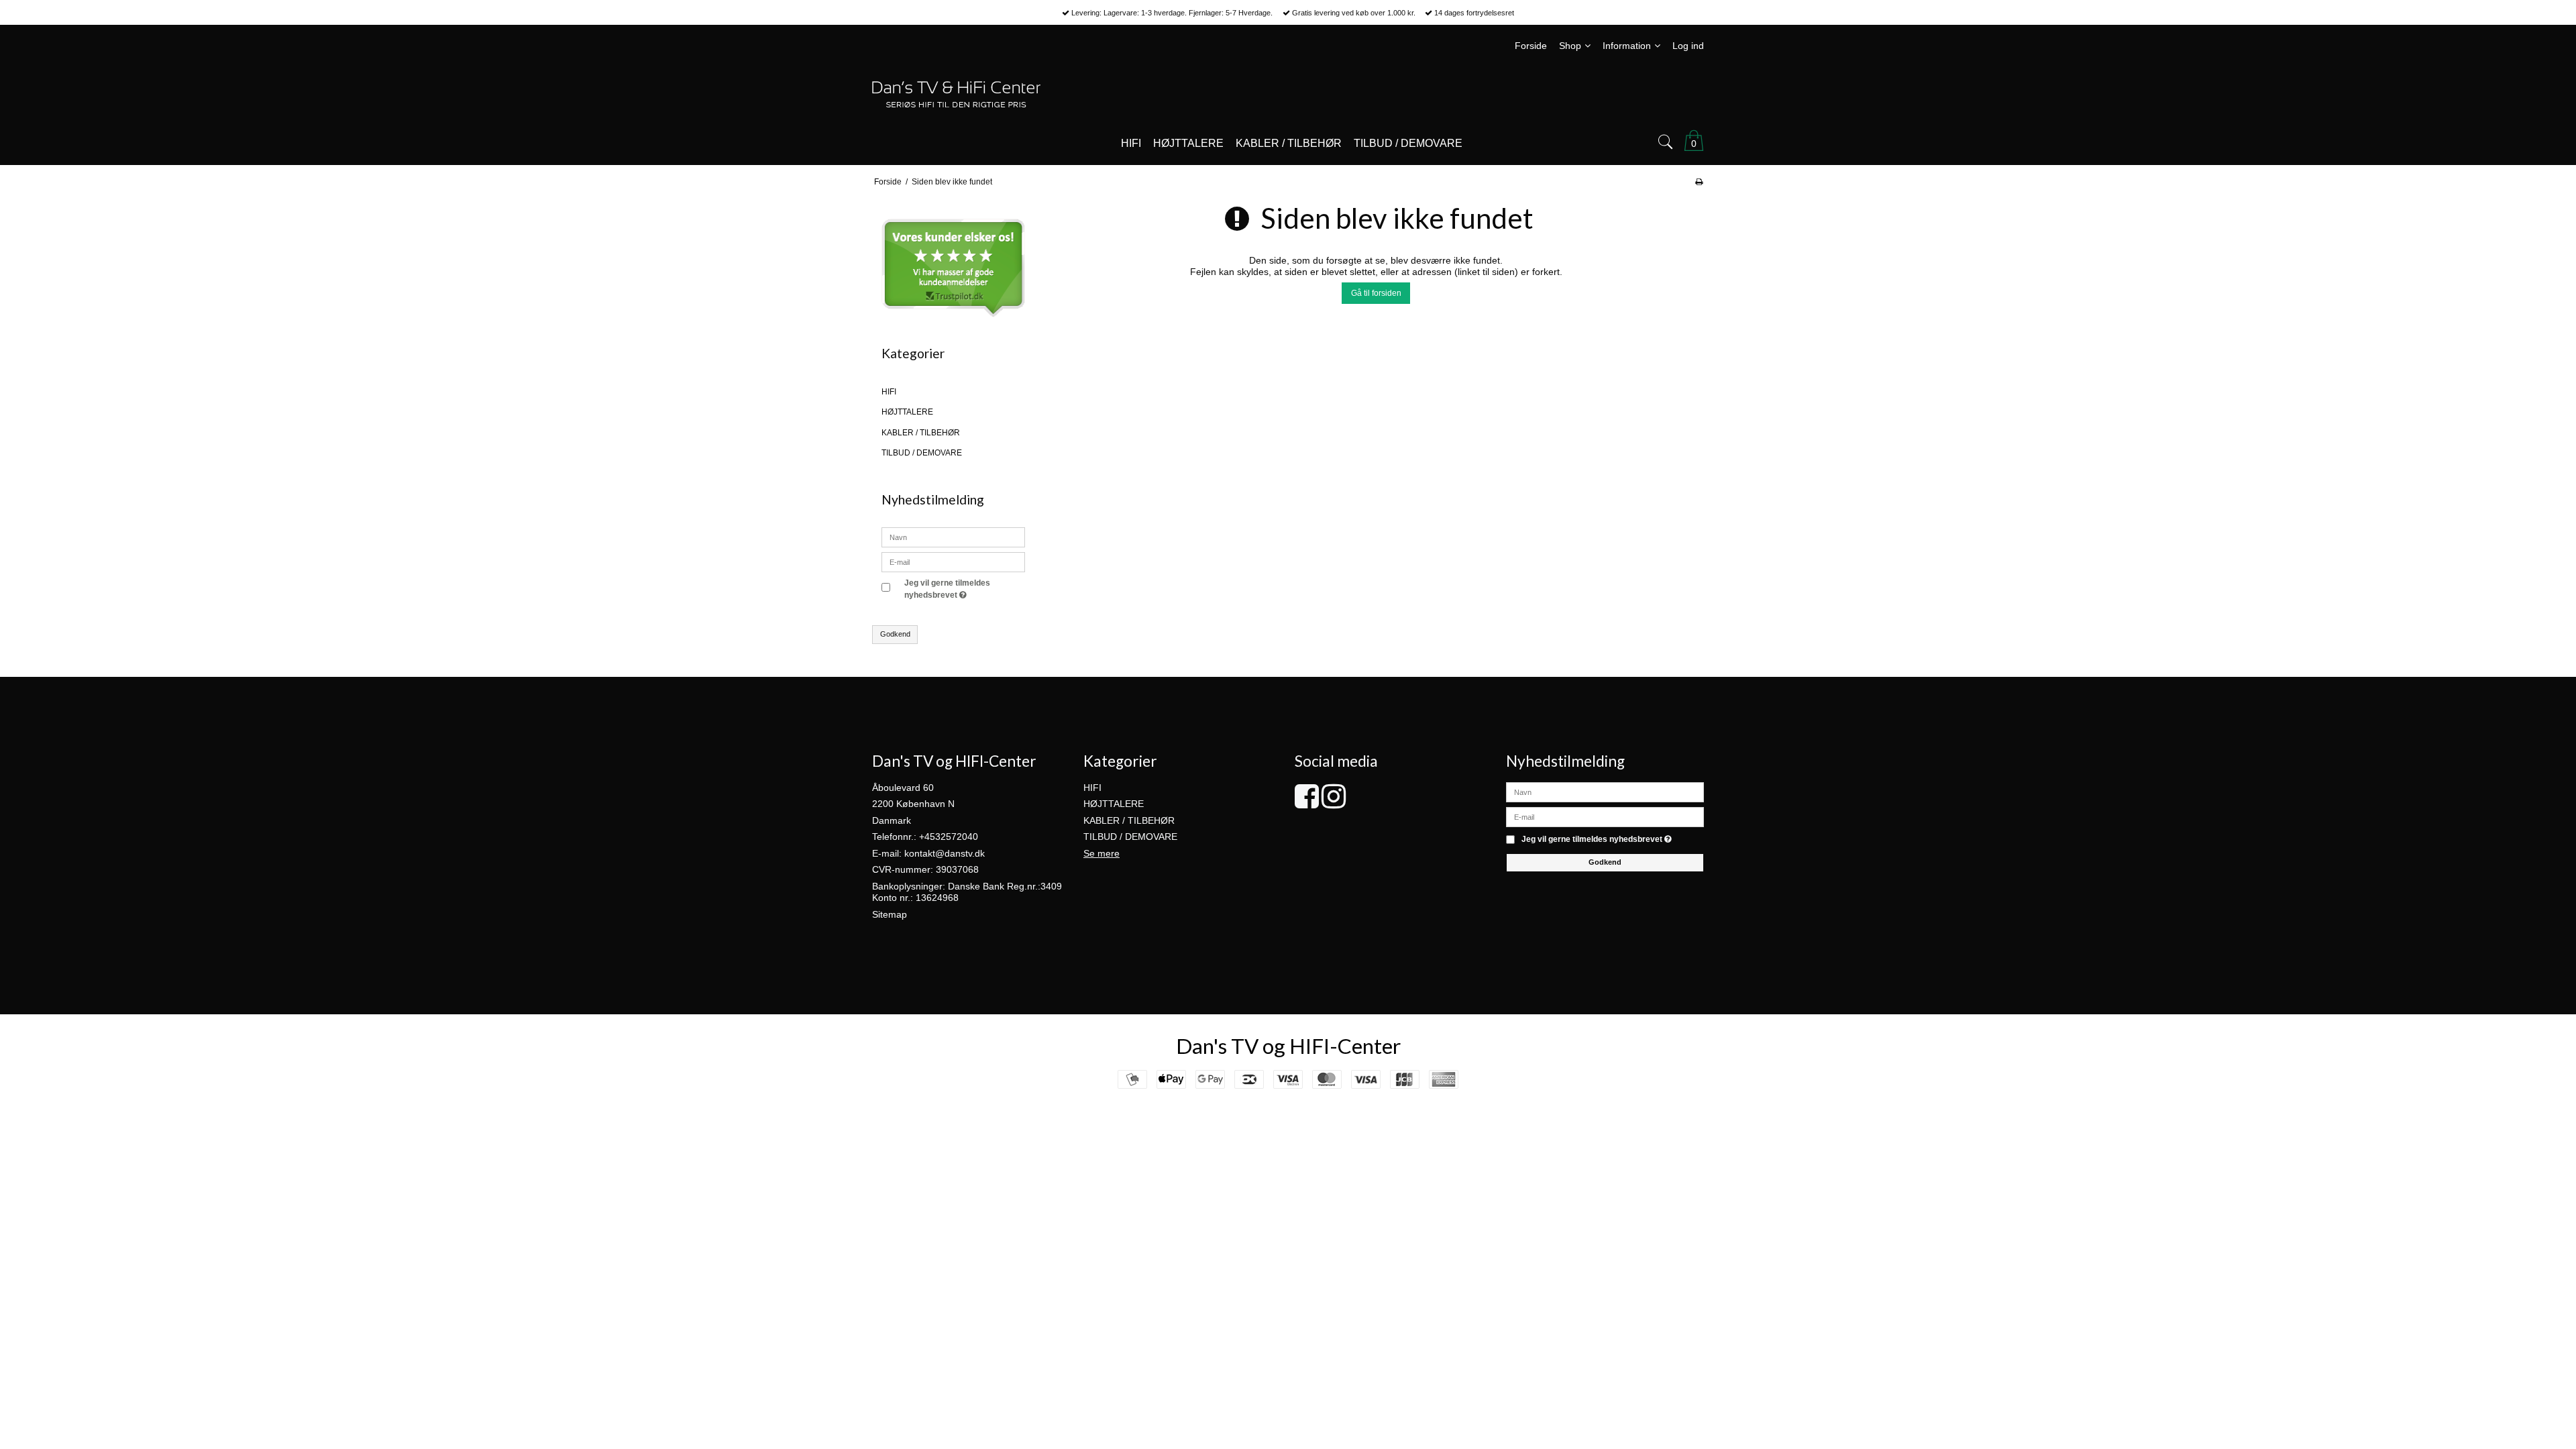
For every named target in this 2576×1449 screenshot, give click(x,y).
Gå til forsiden (1376, 293)
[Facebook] (1307, 803)
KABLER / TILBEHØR (921, 433)
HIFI (889, 392)
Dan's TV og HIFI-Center (1288, 1046)
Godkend (895, 634)
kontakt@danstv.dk (945, 853)
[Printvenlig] (1699, 182)
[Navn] (1605, 792)
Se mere (1102, 853)
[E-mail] (1605, 816)
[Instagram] (1334, 803)
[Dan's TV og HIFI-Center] (1288, 94)
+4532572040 (949, 837)
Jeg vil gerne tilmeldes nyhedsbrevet (964, 588)
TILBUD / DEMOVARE (922, 453)
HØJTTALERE (907, 412)
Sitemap (890, 914)
